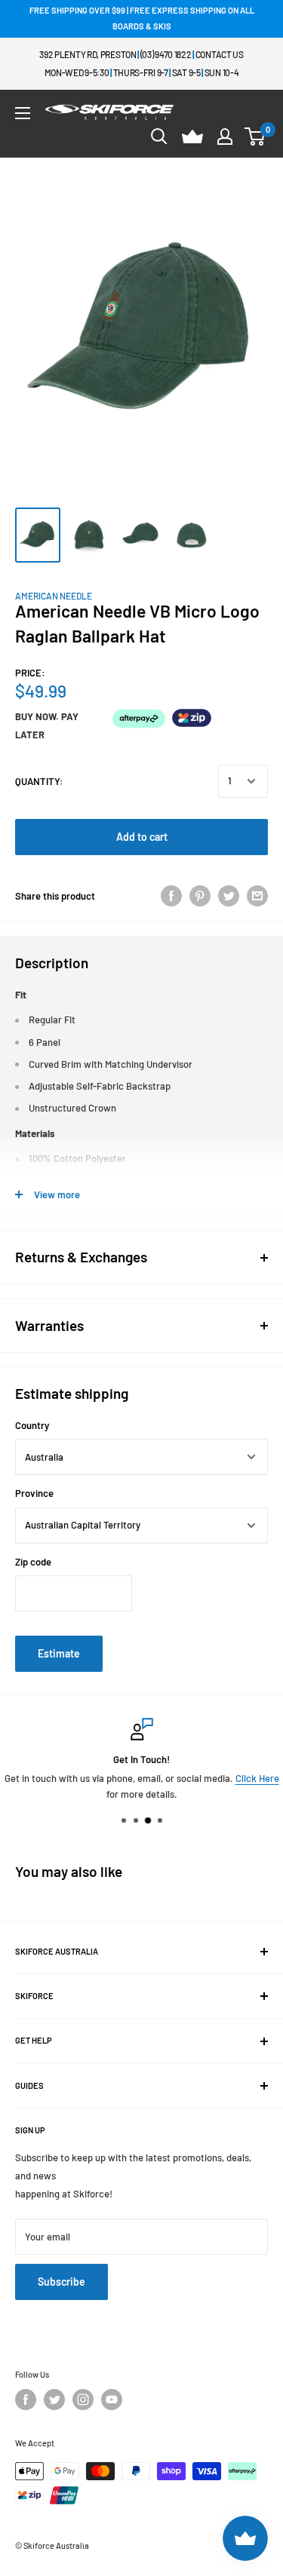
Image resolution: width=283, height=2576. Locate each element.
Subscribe (62, 2282)
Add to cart (142, 837)
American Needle (54, 596)
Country (32, 1425)
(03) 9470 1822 (166, 54)
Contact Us (220, 54)
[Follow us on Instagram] (83, 2400)
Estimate (59, 1653)
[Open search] (159, 136)
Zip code (33, 1562)
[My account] (225, 136)
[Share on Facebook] (171, 896)
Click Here (257, 1778)
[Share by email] (257, 896)
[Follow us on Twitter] (54, 2400)
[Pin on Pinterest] (200, 896)
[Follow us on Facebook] (26, 2400)
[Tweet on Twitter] (229, 896)
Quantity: (39, 781)
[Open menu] (23, 113)
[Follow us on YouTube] (112, 2400)
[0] (255, 136)
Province (34, 1493)
